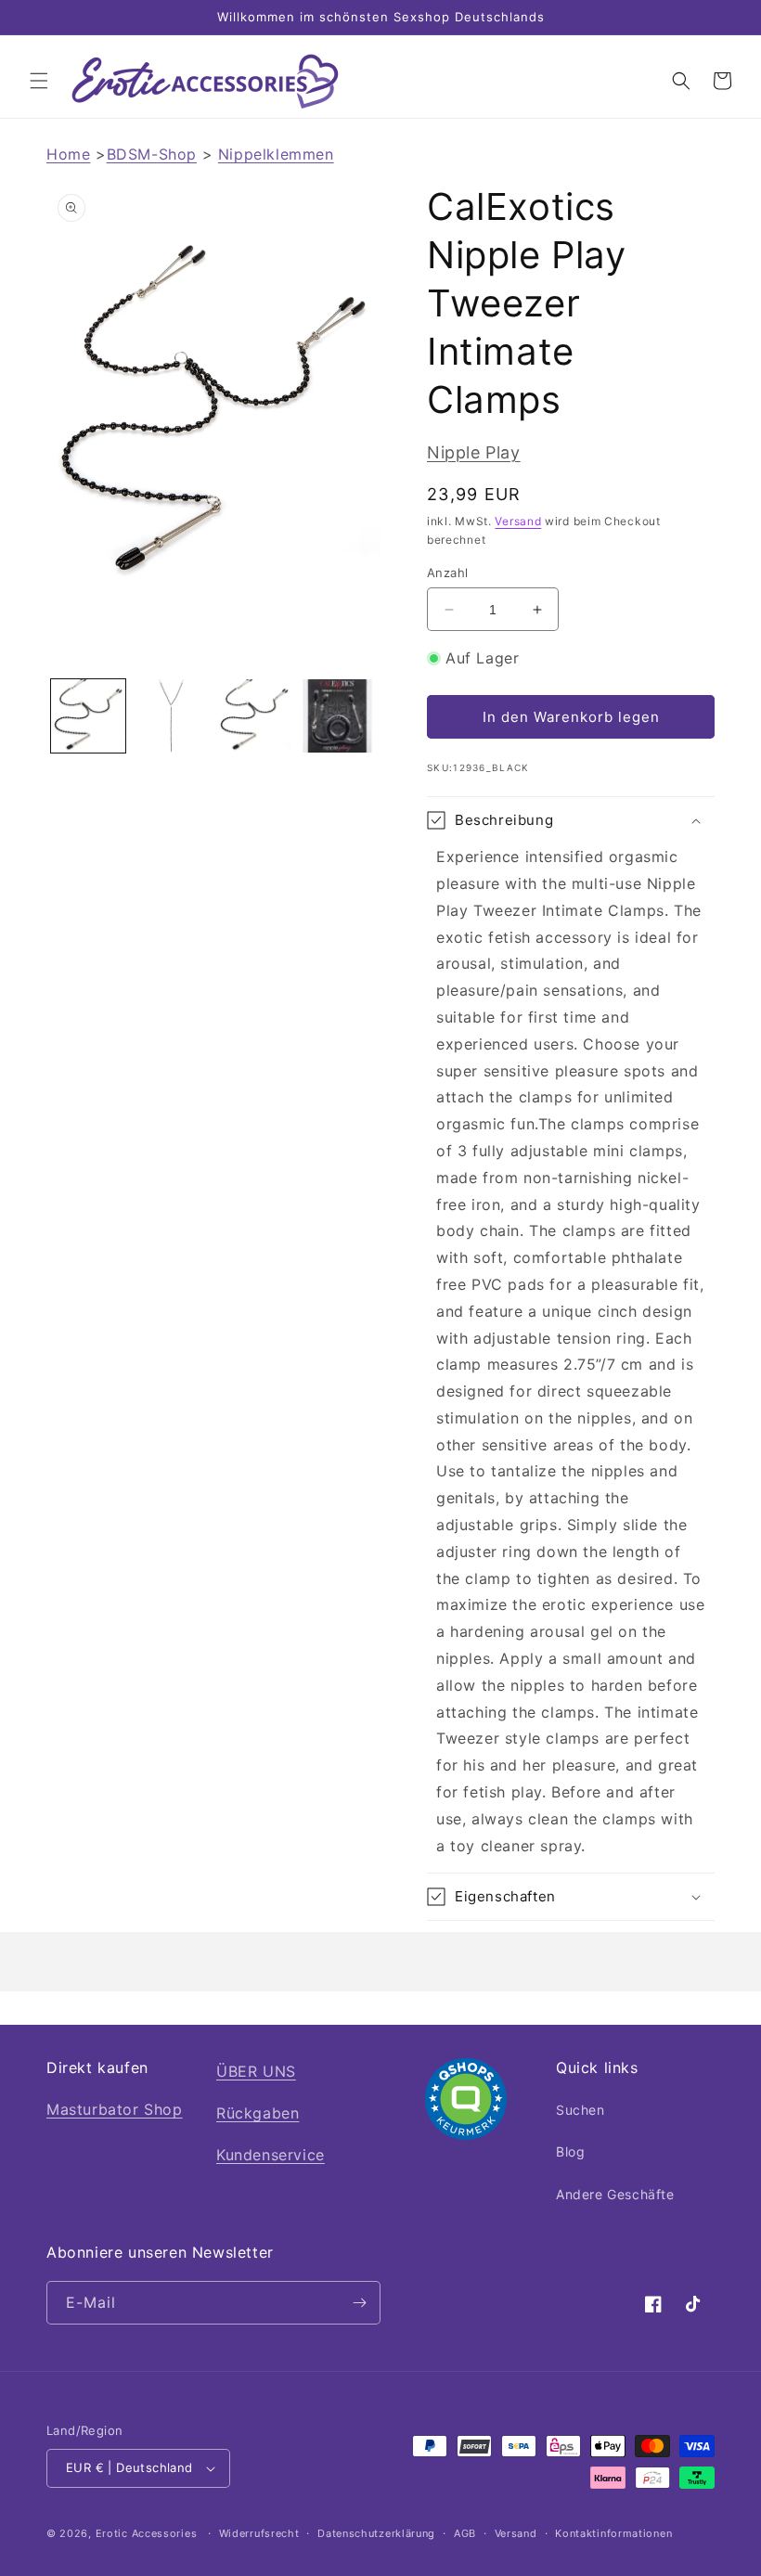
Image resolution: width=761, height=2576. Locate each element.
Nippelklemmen (276, 154)
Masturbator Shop (115, 2109)
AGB (465, 2533)
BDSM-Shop (152, 154)
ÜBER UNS (256, 2071)
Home (68, 154)
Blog (570, 2151)
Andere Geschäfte (615, 2194)
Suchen (580, 2110)
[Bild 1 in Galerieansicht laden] (88, 716)
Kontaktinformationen (613, 2533)
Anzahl (447, 573)
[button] (39, 81)
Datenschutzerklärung (376, 2533)
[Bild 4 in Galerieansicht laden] (338, 716)
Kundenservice (271, 2155)
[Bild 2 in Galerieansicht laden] (172, 716)
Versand (518, 521)
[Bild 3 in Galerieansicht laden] (254, 716)
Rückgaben (258, 2113)
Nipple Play (474, 452)
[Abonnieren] (359, 2303)
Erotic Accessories (147, 2533)
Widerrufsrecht (259, 2533)
